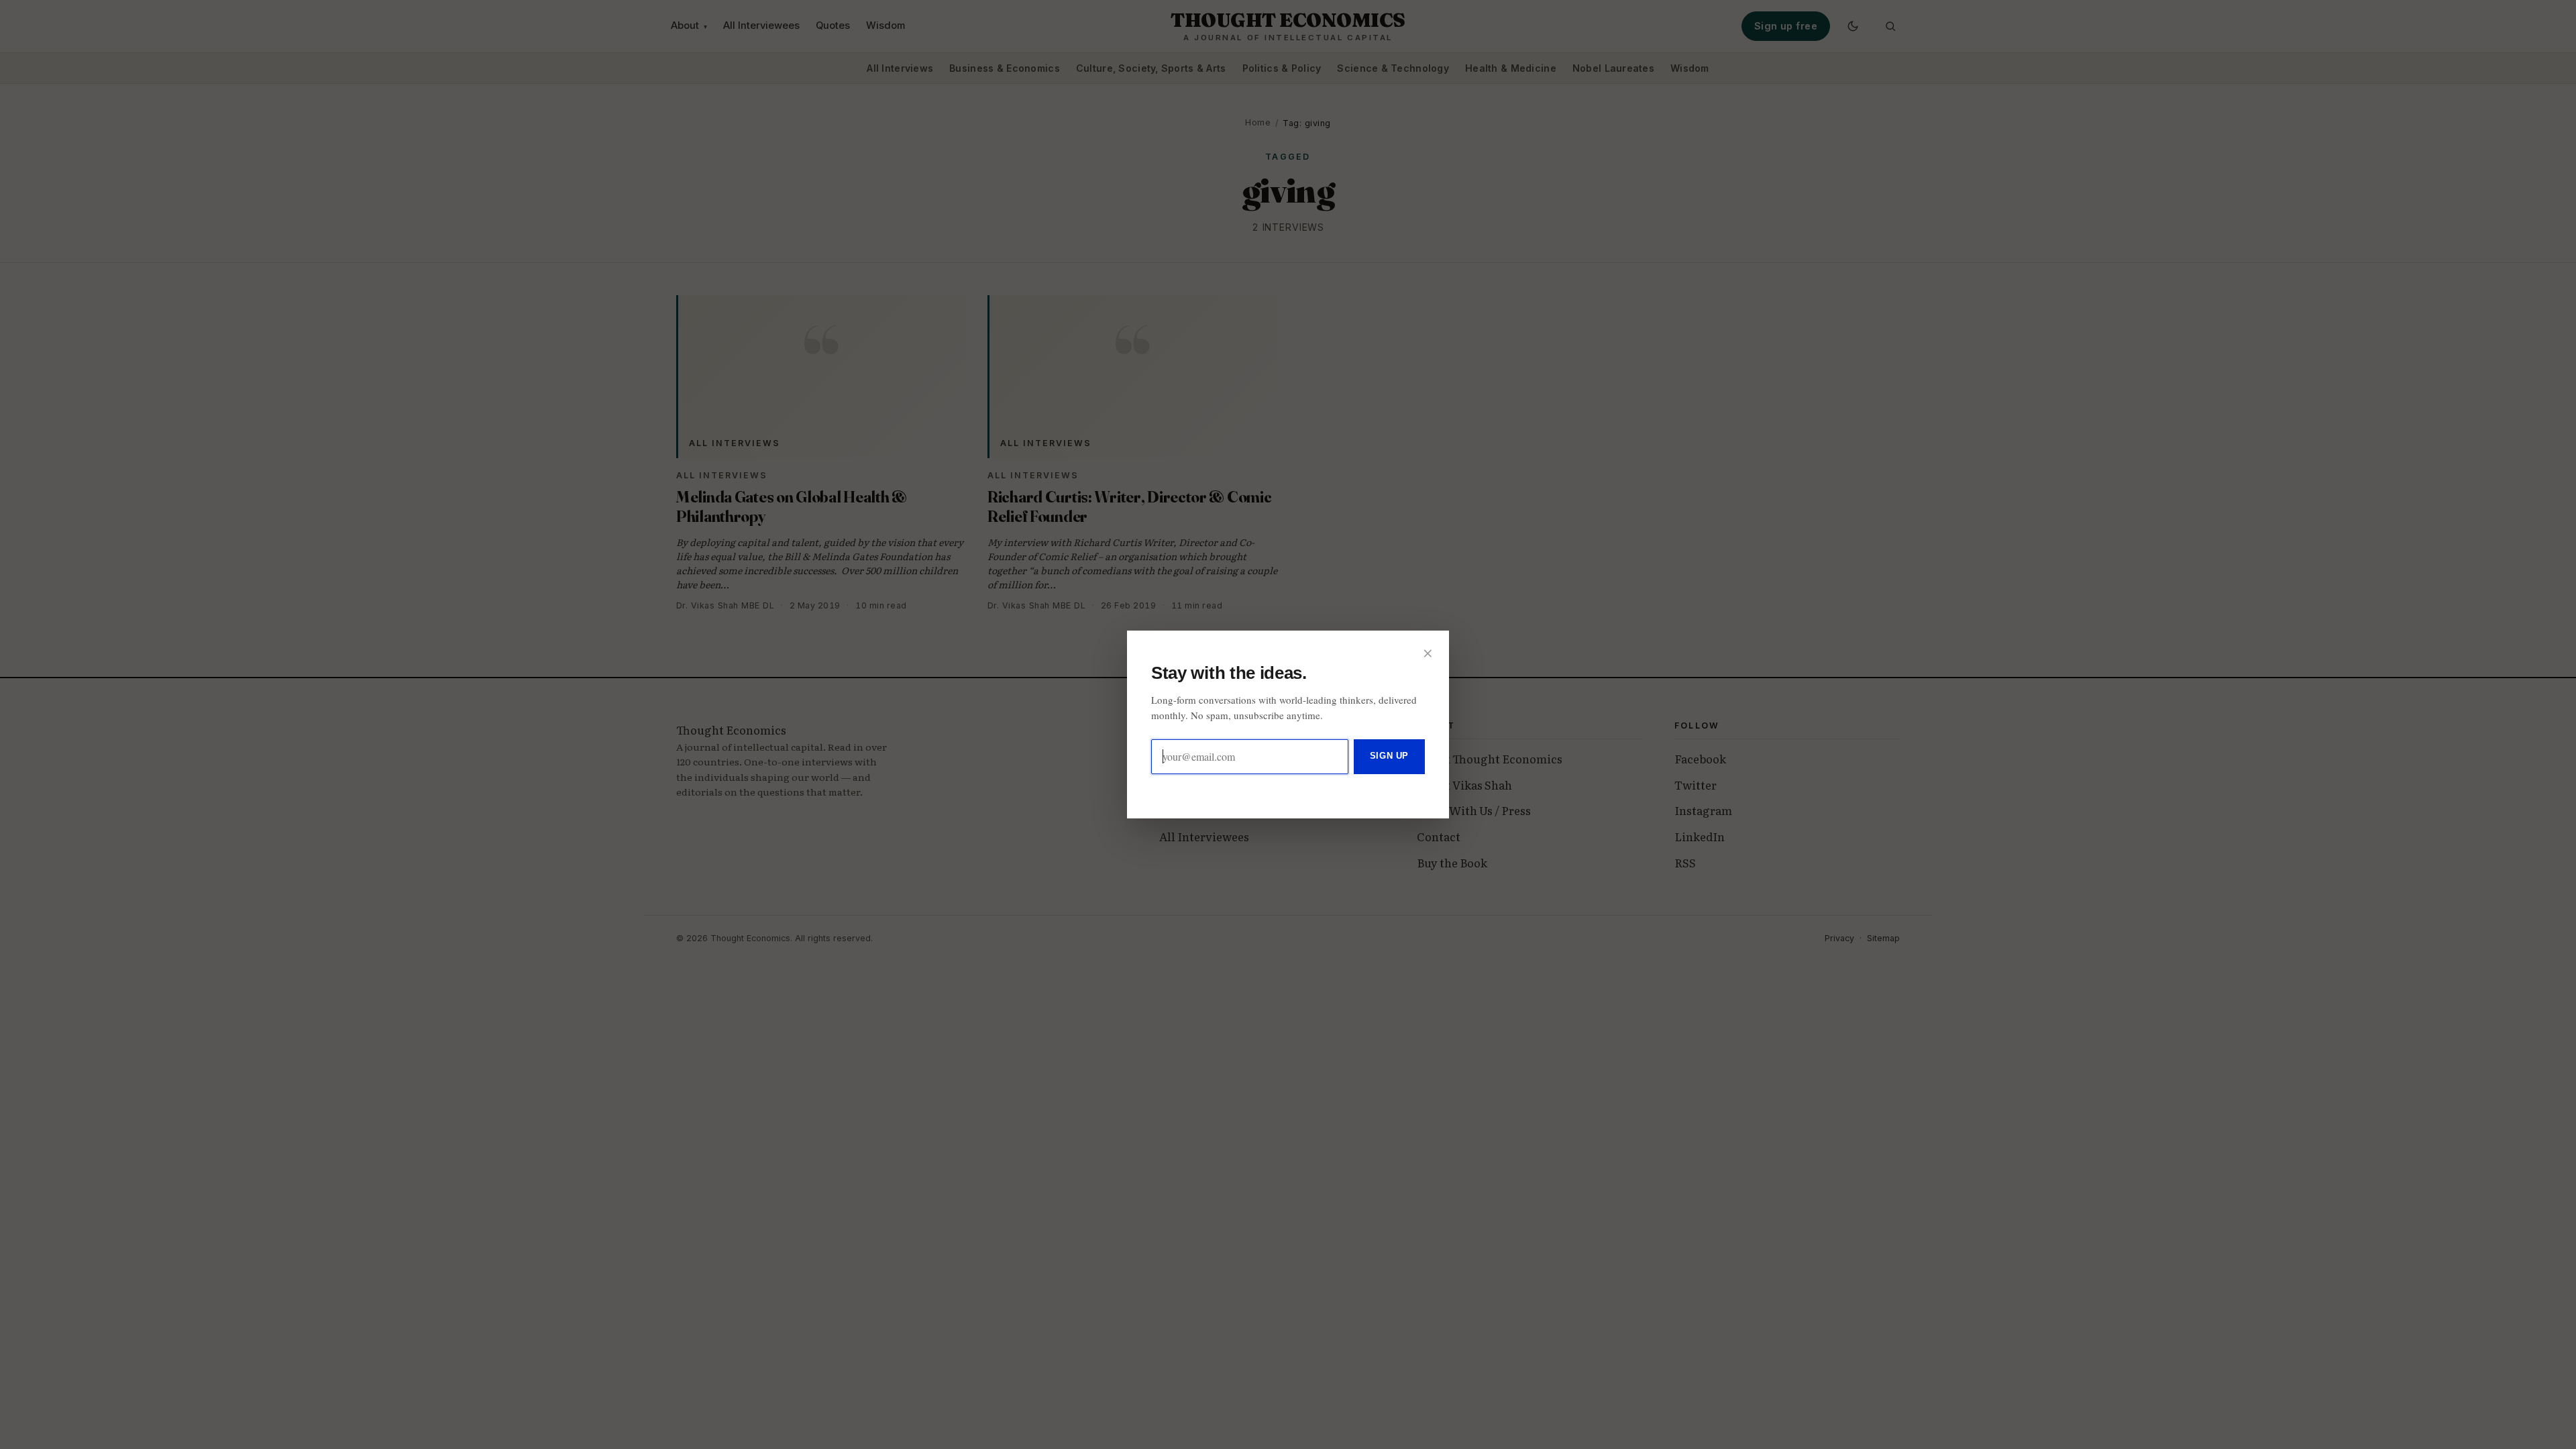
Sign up (1389, 756)
